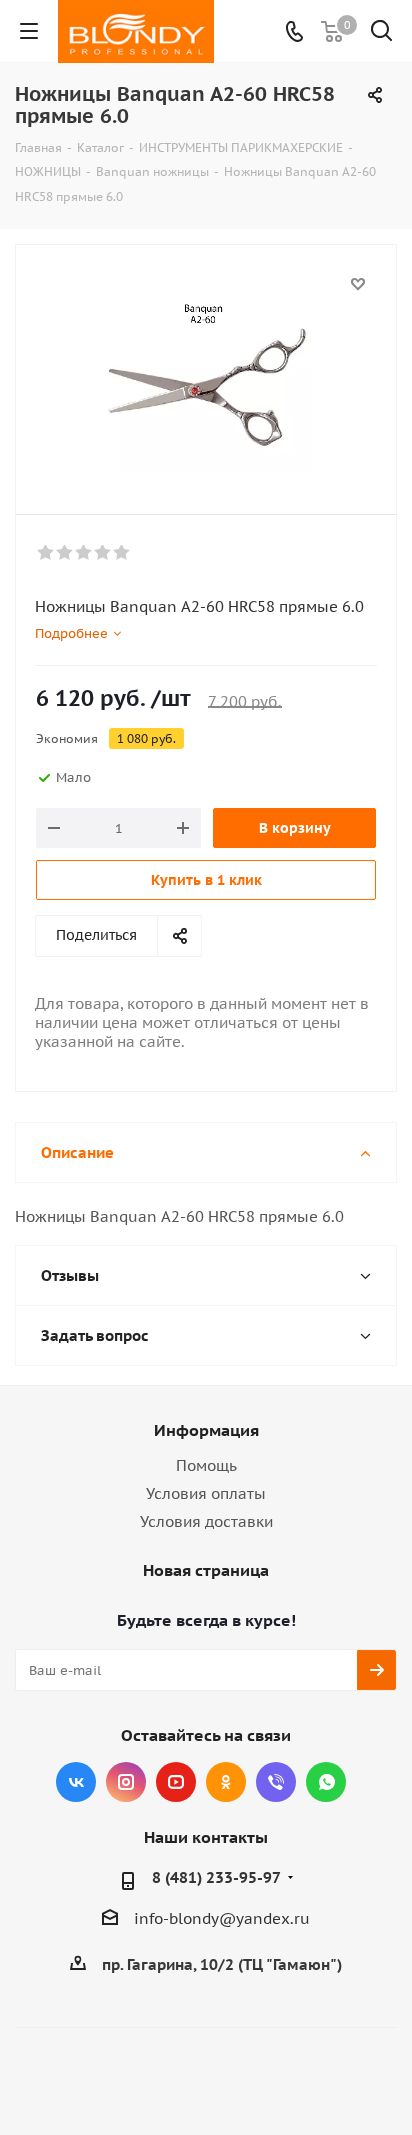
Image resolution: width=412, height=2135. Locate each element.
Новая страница (206, 1570)
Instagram (126, 1782)
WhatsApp (326, 1782)
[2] (65, 553)
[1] (46, 553)
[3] (84, 553)
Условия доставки (206, 1521)
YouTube (176, 1782)
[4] (103, 553)
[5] (122, 553)
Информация (206, 1430)
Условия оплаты (206, 1493)
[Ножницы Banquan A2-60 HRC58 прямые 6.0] (206, 370)
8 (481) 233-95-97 (216, 1877)
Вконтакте (76, 1782)
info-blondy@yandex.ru (222, 1918)
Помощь (206, 1465)
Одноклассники (226, 1782)
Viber (276, 1782)
